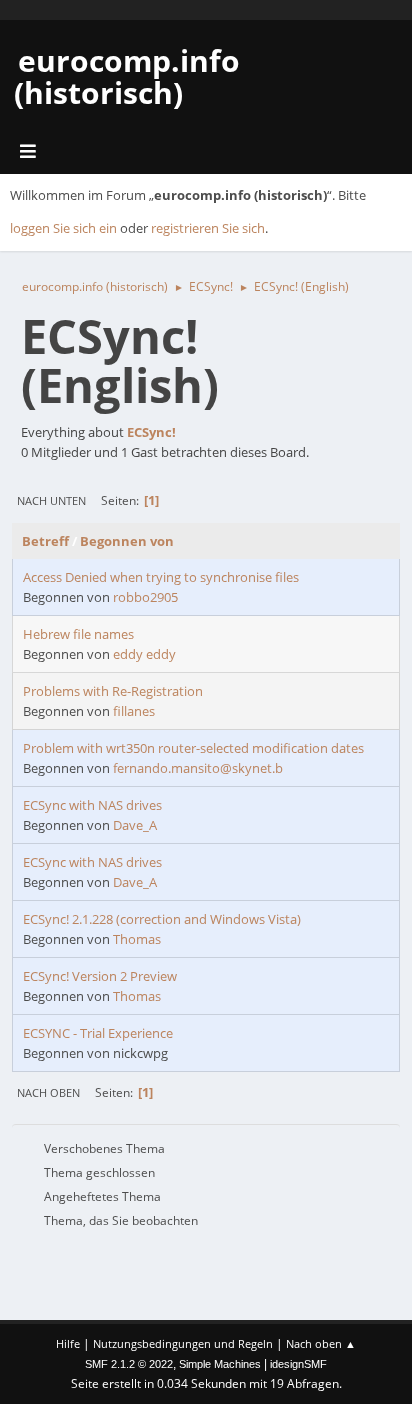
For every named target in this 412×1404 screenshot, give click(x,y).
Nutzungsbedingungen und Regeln (183, 1343)
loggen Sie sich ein (63, 228)
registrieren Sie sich (208, 228)
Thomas (137, 939)
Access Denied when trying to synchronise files (161, 577)
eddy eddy (144, 654)
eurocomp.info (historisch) (127, 76)
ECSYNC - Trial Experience (98, 1033)
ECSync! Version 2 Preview (100, 976)
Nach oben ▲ (321, 1343)
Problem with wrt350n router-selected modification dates (193, 748)
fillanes (134, 711)
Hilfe (68, 1343)
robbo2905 (145, 597)
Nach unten (51, 500)
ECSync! (151, 432)
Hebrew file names (78, 634)
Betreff (45, 541)
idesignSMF (298, 1364)
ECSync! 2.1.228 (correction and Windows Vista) (162, 919)
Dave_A (135, 825)
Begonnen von (127, 541)
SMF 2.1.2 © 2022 (129, 1364)
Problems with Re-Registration (113, 691)
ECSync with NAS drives (92, 805)
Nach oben (48, 1092)
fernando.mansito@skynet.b (198, 768)
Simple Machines (220, 1364)
